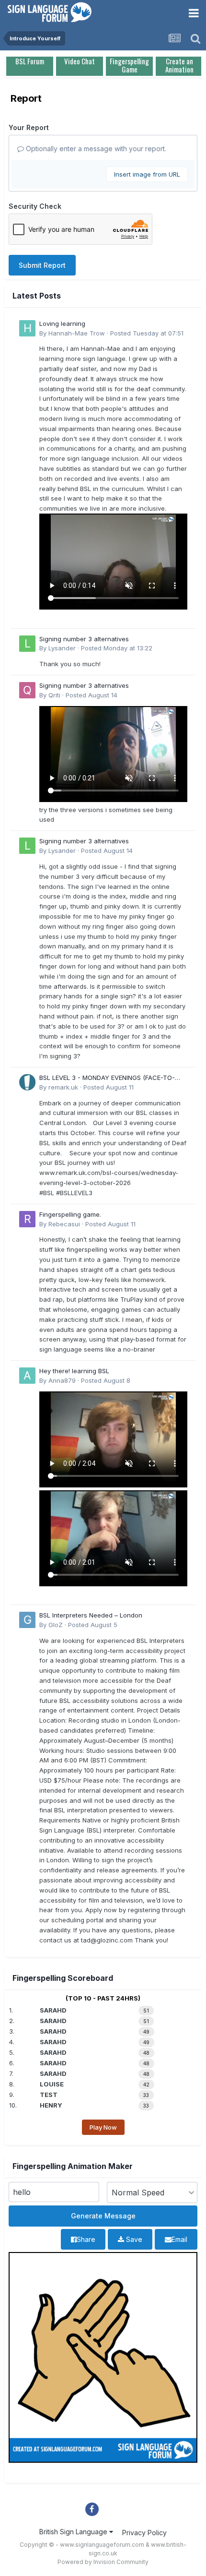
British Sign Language (74, 2532)
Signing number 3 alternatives (84, 639)
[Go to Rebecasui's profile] (27, 1219)
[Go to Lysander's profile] (27, 644)
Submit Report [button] (42, 265)
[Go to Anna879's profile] (27, 1376)
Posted (147, 333)
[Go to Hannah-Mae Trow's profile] (27, 328)
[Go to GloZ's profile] (27, 1620)
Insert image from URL (147, 174)
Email (179, 2239)
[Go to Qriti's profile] (27, 690)
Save (133, 2239)
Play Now (103, 2127)
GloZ (56, 1625)
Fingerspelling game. (70, 1214)
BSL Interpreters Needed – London (91, 1615)
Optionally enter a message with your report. (95, 149)
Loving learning (62, 323)
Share (86, 2239)
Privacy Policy (144, 2533)
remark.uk (63, 1087)
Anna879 (62, 1380)
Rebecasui (64, 1224)
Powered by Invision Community (103, 2562)
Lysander (62, 648)
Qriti (54, 695)
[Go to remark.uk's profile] (27, 1082)
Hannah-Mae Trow (77, 333)
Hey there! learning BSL (74, 1371)
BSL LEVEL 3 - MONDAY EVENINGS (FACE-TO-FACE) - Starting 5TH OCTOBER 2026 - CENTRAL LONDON (112, 1078)
